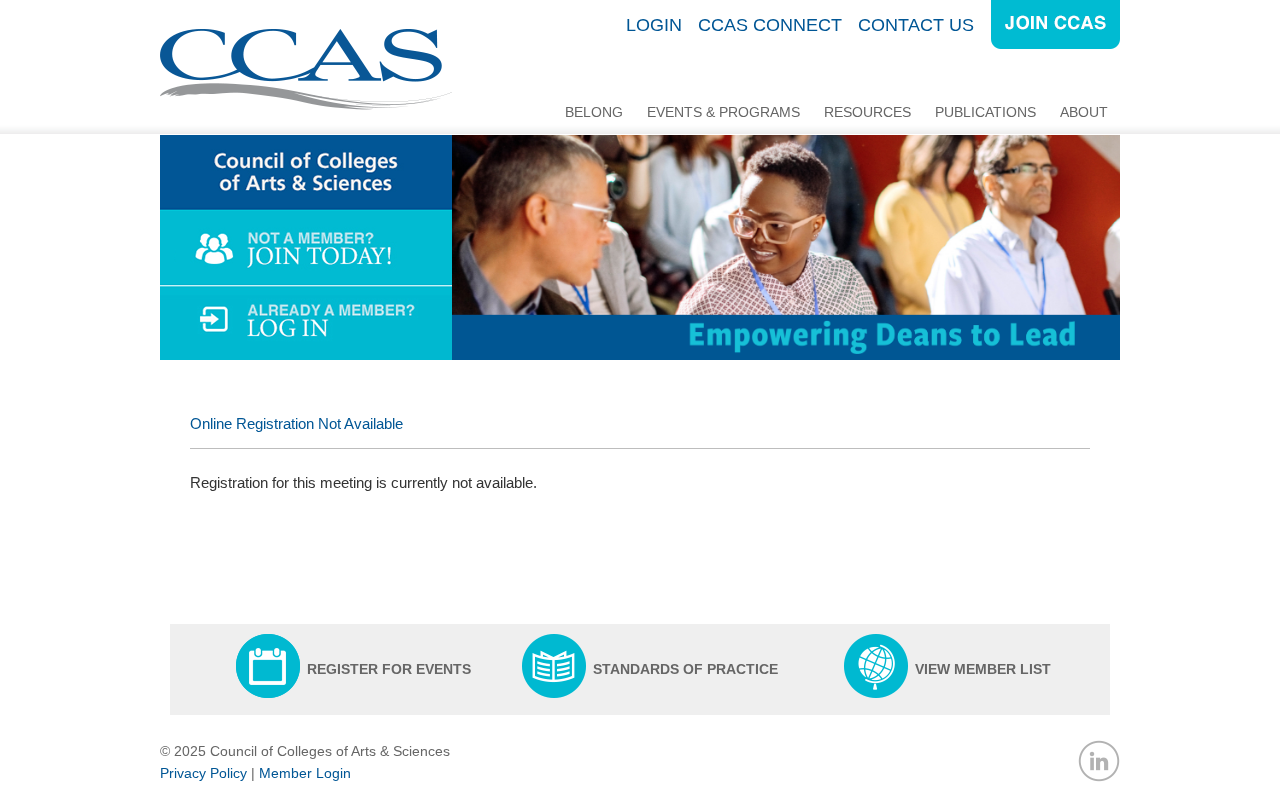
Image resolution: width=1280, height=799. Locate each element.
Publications (985, 112)
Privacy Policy (203, 773)
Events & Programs (723, 112)
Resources (867, 112)
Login (654, 25)
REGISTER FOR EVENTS (389, 669)
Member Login (305, 773)
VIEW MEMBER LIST (983, 669)
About (1084, 112)
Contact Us (916, 25)
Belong (594, 112)
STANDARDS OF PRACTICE (685, 669)
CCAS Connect (770, 25)
